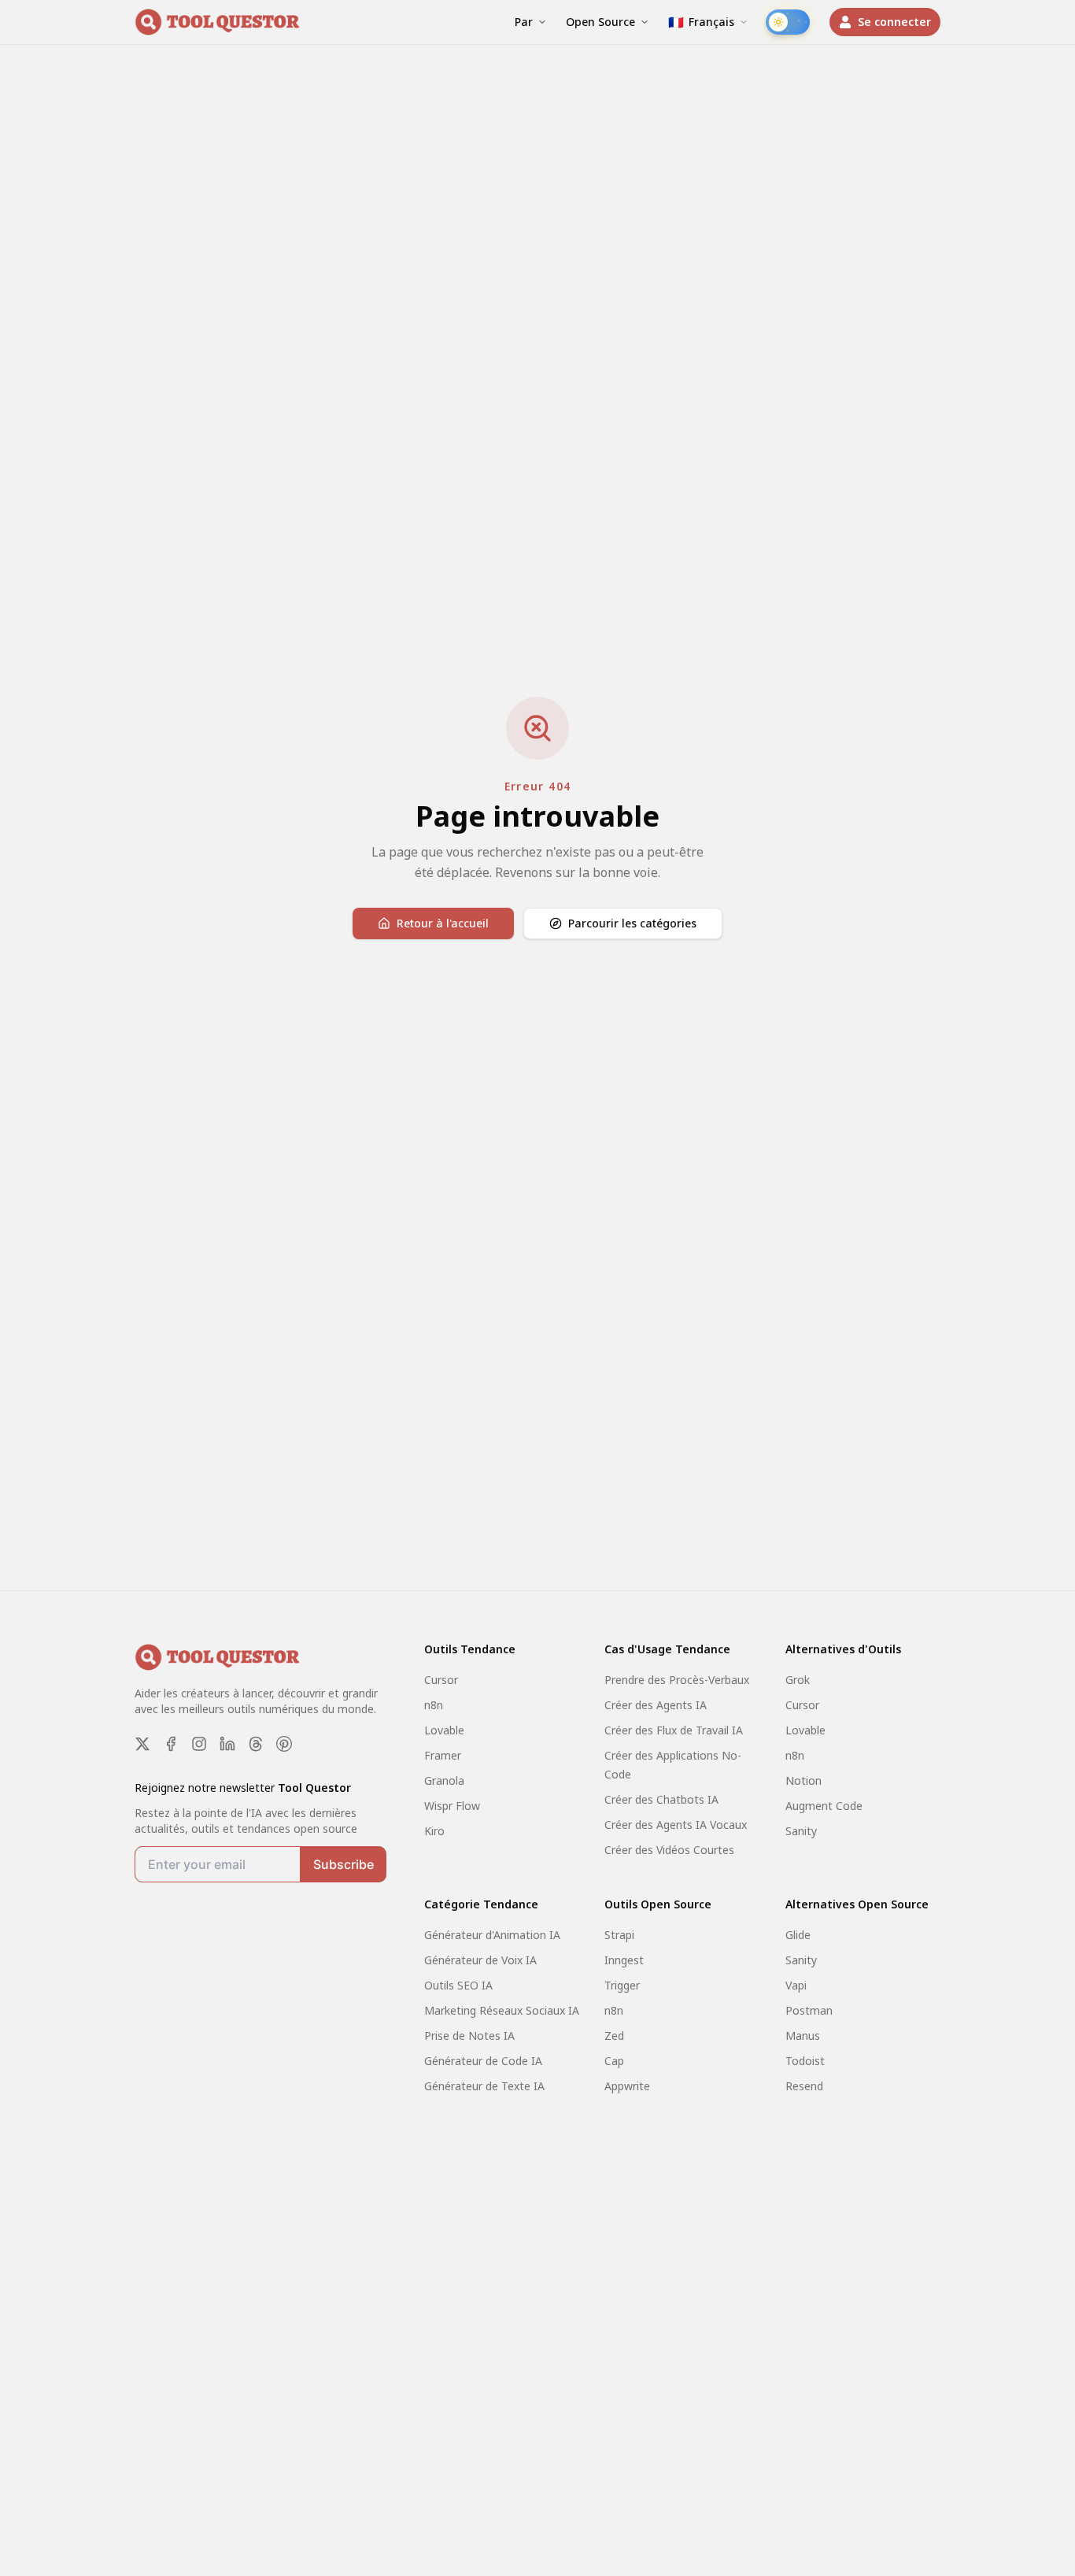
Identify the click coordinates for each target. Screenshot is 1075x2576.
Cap (614, 2061)
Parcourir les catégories (632, 923)
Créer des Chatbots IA (661, 1799)
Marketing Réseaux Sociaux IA (502, 2010)
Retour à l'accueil (443, 923)
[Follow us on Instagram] (199, 1744)
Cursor (441, 1680)
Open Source (600, 22)
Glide (798, 1935)
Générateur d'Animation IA (492, 1935)
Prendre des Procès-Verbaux (677, 1680)
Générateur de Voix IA (480, 1960)
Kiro (434, 1831)
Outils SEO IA (458, 1985)
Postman (809, 2010)
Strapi (619, 1935)
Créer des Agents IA (656, 1705)
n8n (434, 1705)
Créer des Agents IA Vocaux (676, 1825)
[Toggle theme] (788, 22)
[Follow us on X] (142, 1744)
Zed (614, 2036)
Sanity (801, 1831)
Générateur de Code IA (483, 2061)
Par (524, 22)
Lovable (444, 1730)
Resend (804, 2086)
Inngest (624, 1960)
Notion (803, 1780)
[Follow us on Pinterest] (284, 1744)
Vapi (796, 1985)
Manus (803, 2036)
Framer (443, 1755)
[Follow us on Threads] (256, 1744)
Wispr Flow (452, 1806)
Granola (444, 1780)
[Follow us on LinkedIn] (227, 1744)
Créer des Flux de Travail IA (674, 1730)
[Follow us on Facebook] (171, 1744)
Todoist (805, 2061)
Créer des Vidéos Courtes (669, 1850)
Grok (798, 1680)
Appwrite (627, 2086)
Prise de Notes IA (469, 2036)
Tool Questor (314, 1788)
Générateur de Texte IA (484, 2086)
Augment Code (824, 1806)
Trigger (622, 1985)
